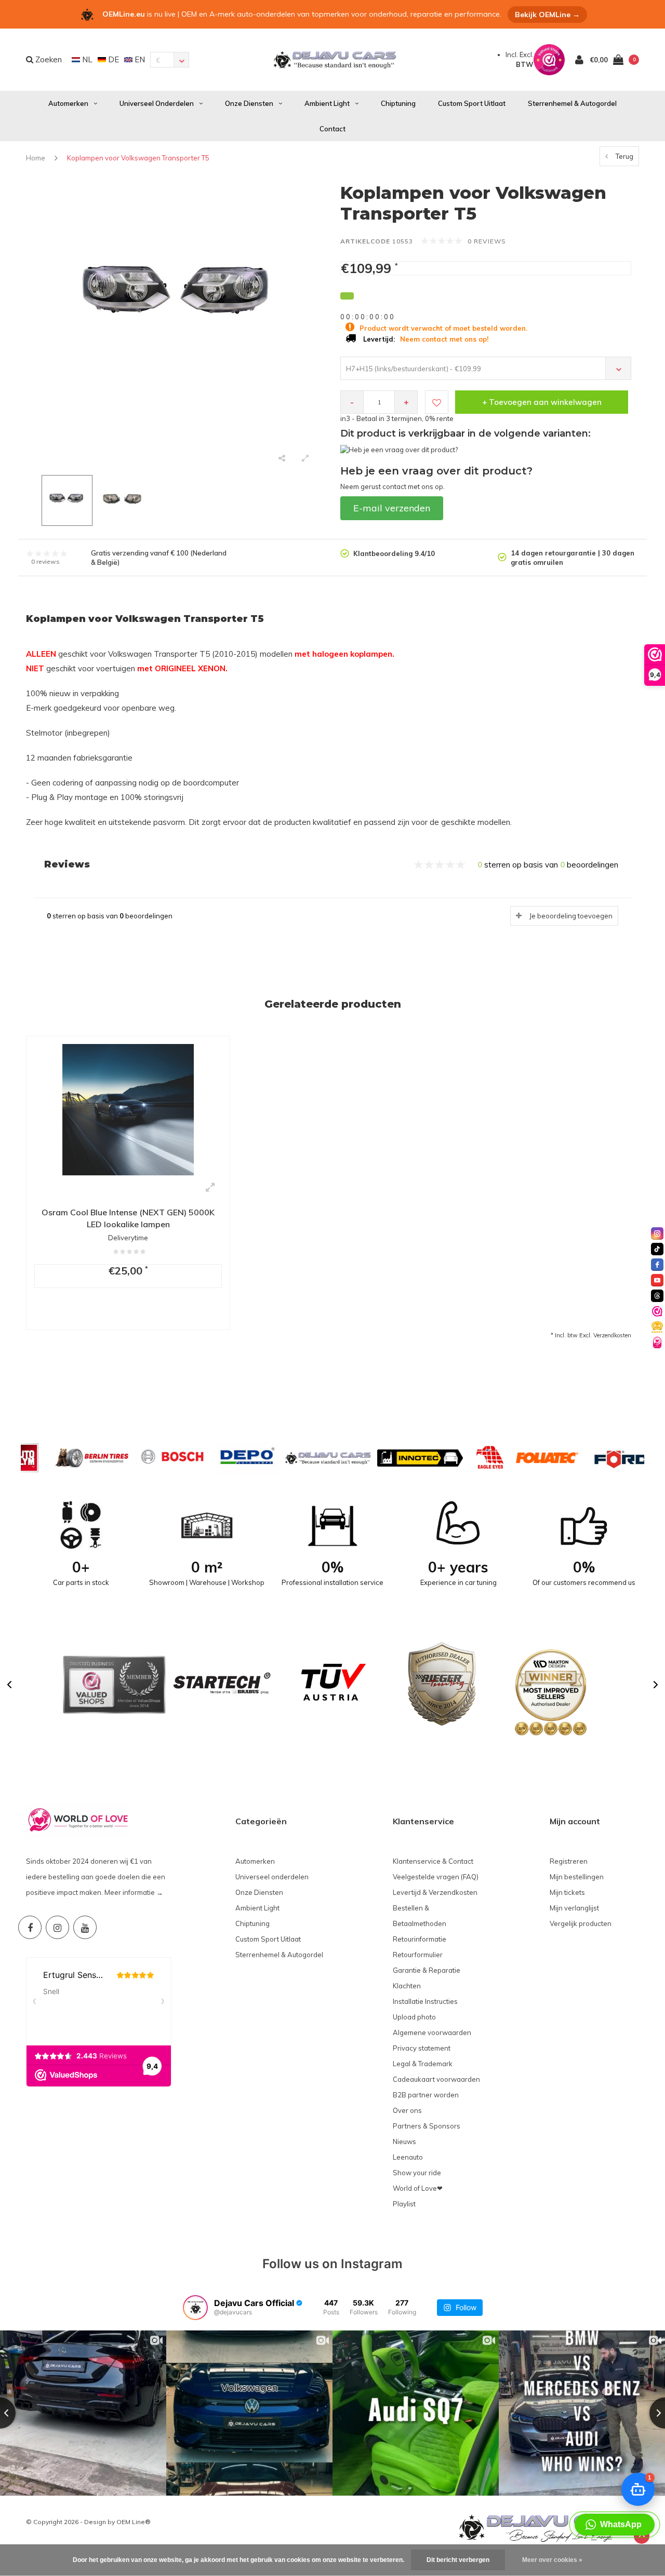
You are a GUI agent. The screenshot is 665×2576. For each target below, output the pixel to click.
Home (36, 158)
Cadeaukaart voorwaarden (436, 2079)
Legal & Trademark (423, 2064)
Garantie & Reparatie (427, 1970)
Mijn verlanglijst (574, 1908)
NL (86, 59)
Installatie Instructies (425, 2001)
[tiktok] (657, 1249)
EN (139, 59)
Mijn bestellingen (577, 1877)
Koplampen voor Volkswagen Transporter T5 (138, 158)
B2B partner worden (426, 2095)
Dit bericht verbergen (458, 2560)
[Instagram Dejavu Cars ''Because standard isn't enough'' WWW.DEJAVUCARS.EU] (57, 1927)
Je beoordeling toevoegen (571, 916)
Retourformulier (418, 1955)
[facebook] (657, 1265)
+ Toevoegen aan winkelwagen (542, 402)
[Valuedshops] (657, 1311)
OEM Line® (134, 2522)
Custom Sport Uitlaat (472, 103)
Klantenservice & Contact (433, 1861)
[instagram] (657, 1233)
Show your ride (417, 2173)
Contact (332, 129)
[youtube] (657, 1280)
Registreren (569, 1861)
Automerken (68, 103)
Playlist (404, 2204)
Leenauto (408, 2157)
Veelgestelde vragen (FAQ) (436, 1877)
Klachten (407, 1986)
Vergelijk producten (581, 1923)
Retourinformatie (420, 1939)
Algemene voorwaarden (432, 2032)
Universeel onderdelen (157, 103)
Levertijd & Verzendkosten (435, 1892)
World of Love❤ (418, 2188)
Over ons (407, 2110)
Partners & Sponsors (427, 2126)
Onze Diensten (249, 103)
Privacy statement (422, 2048)
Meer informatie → (134, 1892)
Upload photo (414, 2017)
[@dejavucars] (195, 2308)
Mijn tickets (567, 1892)
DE (112, 59)
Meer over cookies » (552, 2560)
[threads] (657, 1296)
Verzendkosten (612, 1335)
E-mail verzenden (392, 508)
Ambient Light (327, 103)
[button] (9, 1685)
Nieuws (404, 2141)
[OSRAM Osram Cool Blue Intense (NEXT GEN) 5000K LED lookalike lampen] (128, 1109)
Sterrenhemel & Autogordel (572, 103)
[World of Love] (657, 1343)
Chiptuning (398, 103)
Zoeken (48, 59)
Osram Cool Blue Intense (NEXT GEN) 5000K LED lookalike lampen (128, 1218)
